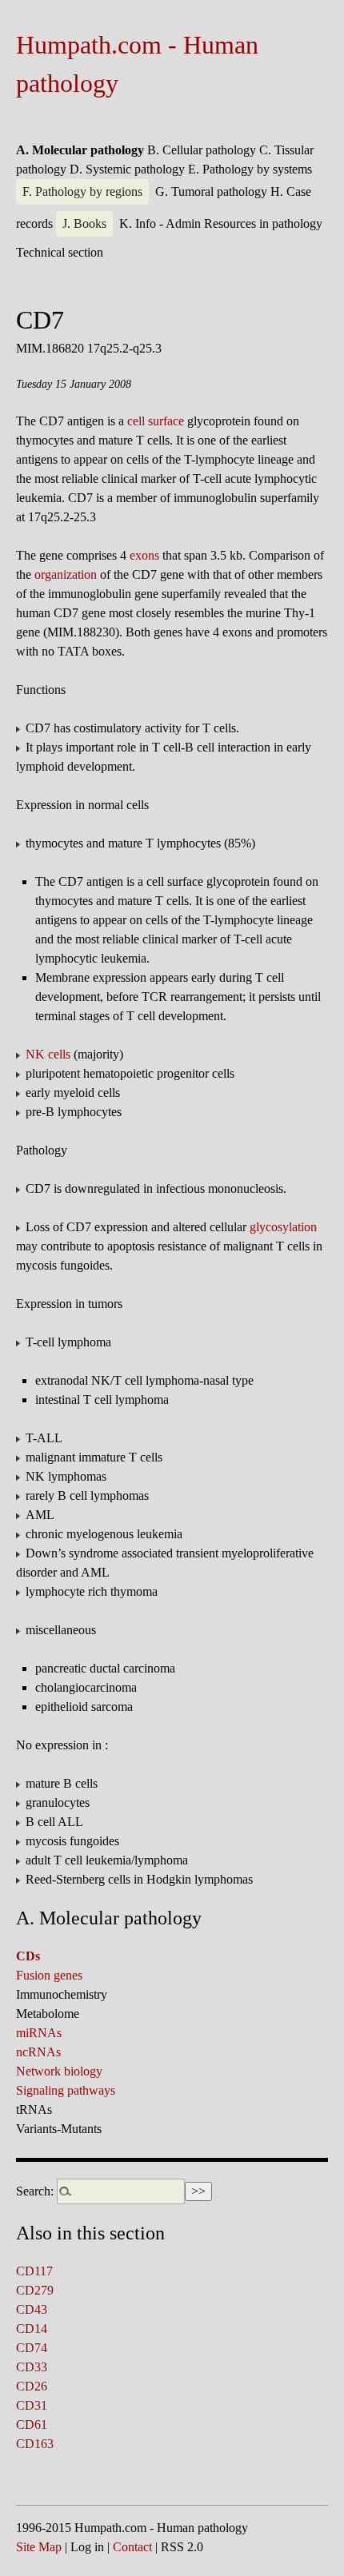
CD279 (35, 2290)
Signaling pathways (66, 2090)
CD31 (32, 2405)
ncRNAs (38, 2052)
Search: (35, 2191)
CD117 (34, 2271)
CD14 (32, 2329)
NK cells (48, 1054)
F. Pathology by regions (82, 191)
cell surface (156, 421)
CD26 (32, 2386)
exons (144, 555)
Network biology (59, 2071)
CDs (28, 1956)
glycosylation (283, 1227)
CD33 (32, 2367)
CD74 (32, 2348)
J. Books (84, 223)
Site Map (39, 2547)
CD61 (32, 2424)
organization (66, 574)
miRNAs (39, 2033)
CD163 (35, 2444)
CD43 (32, 2309)
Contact (132, 2547)
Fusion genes (49, 1975)
